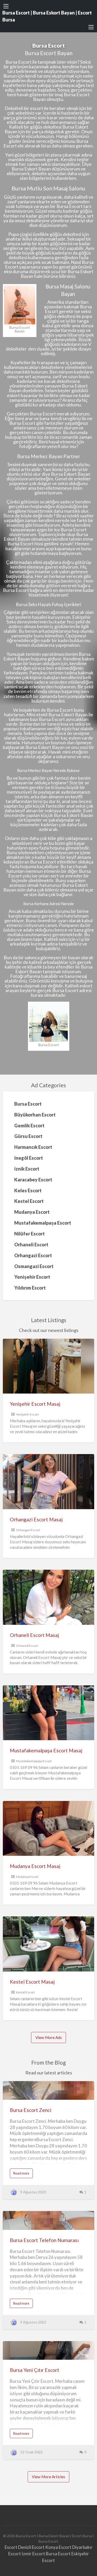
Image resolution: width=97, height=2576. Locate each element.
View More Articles (48, 2477)
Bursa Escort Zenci (31, 2110)
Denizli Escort (31, 2547)
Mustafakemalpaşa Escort (34, 1761)
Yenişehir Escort (27, 1414)
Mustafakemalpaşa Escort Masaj (46, 1750)
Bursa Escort (58, 2554)
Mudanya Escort (27, 1877)
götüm (27, 502)
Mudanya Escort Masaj (35, 1866)
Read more (23, 2174)
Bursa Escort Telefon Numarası (44, 2240)
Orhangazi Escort (28, 1530)
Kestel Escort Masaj (32, 1982)
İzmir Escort (33, 2554)
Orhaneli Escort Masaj (34, 1635)
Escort (11, 2547)
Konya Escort (58, 2547)
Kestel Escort (25, 1992)
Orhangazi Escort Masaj (36, 1519)
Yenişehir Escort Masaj (35, 1404)
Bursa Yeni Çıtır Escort (35, 2370)
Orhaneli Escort (27, 1646)
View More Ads (49, 2037)
